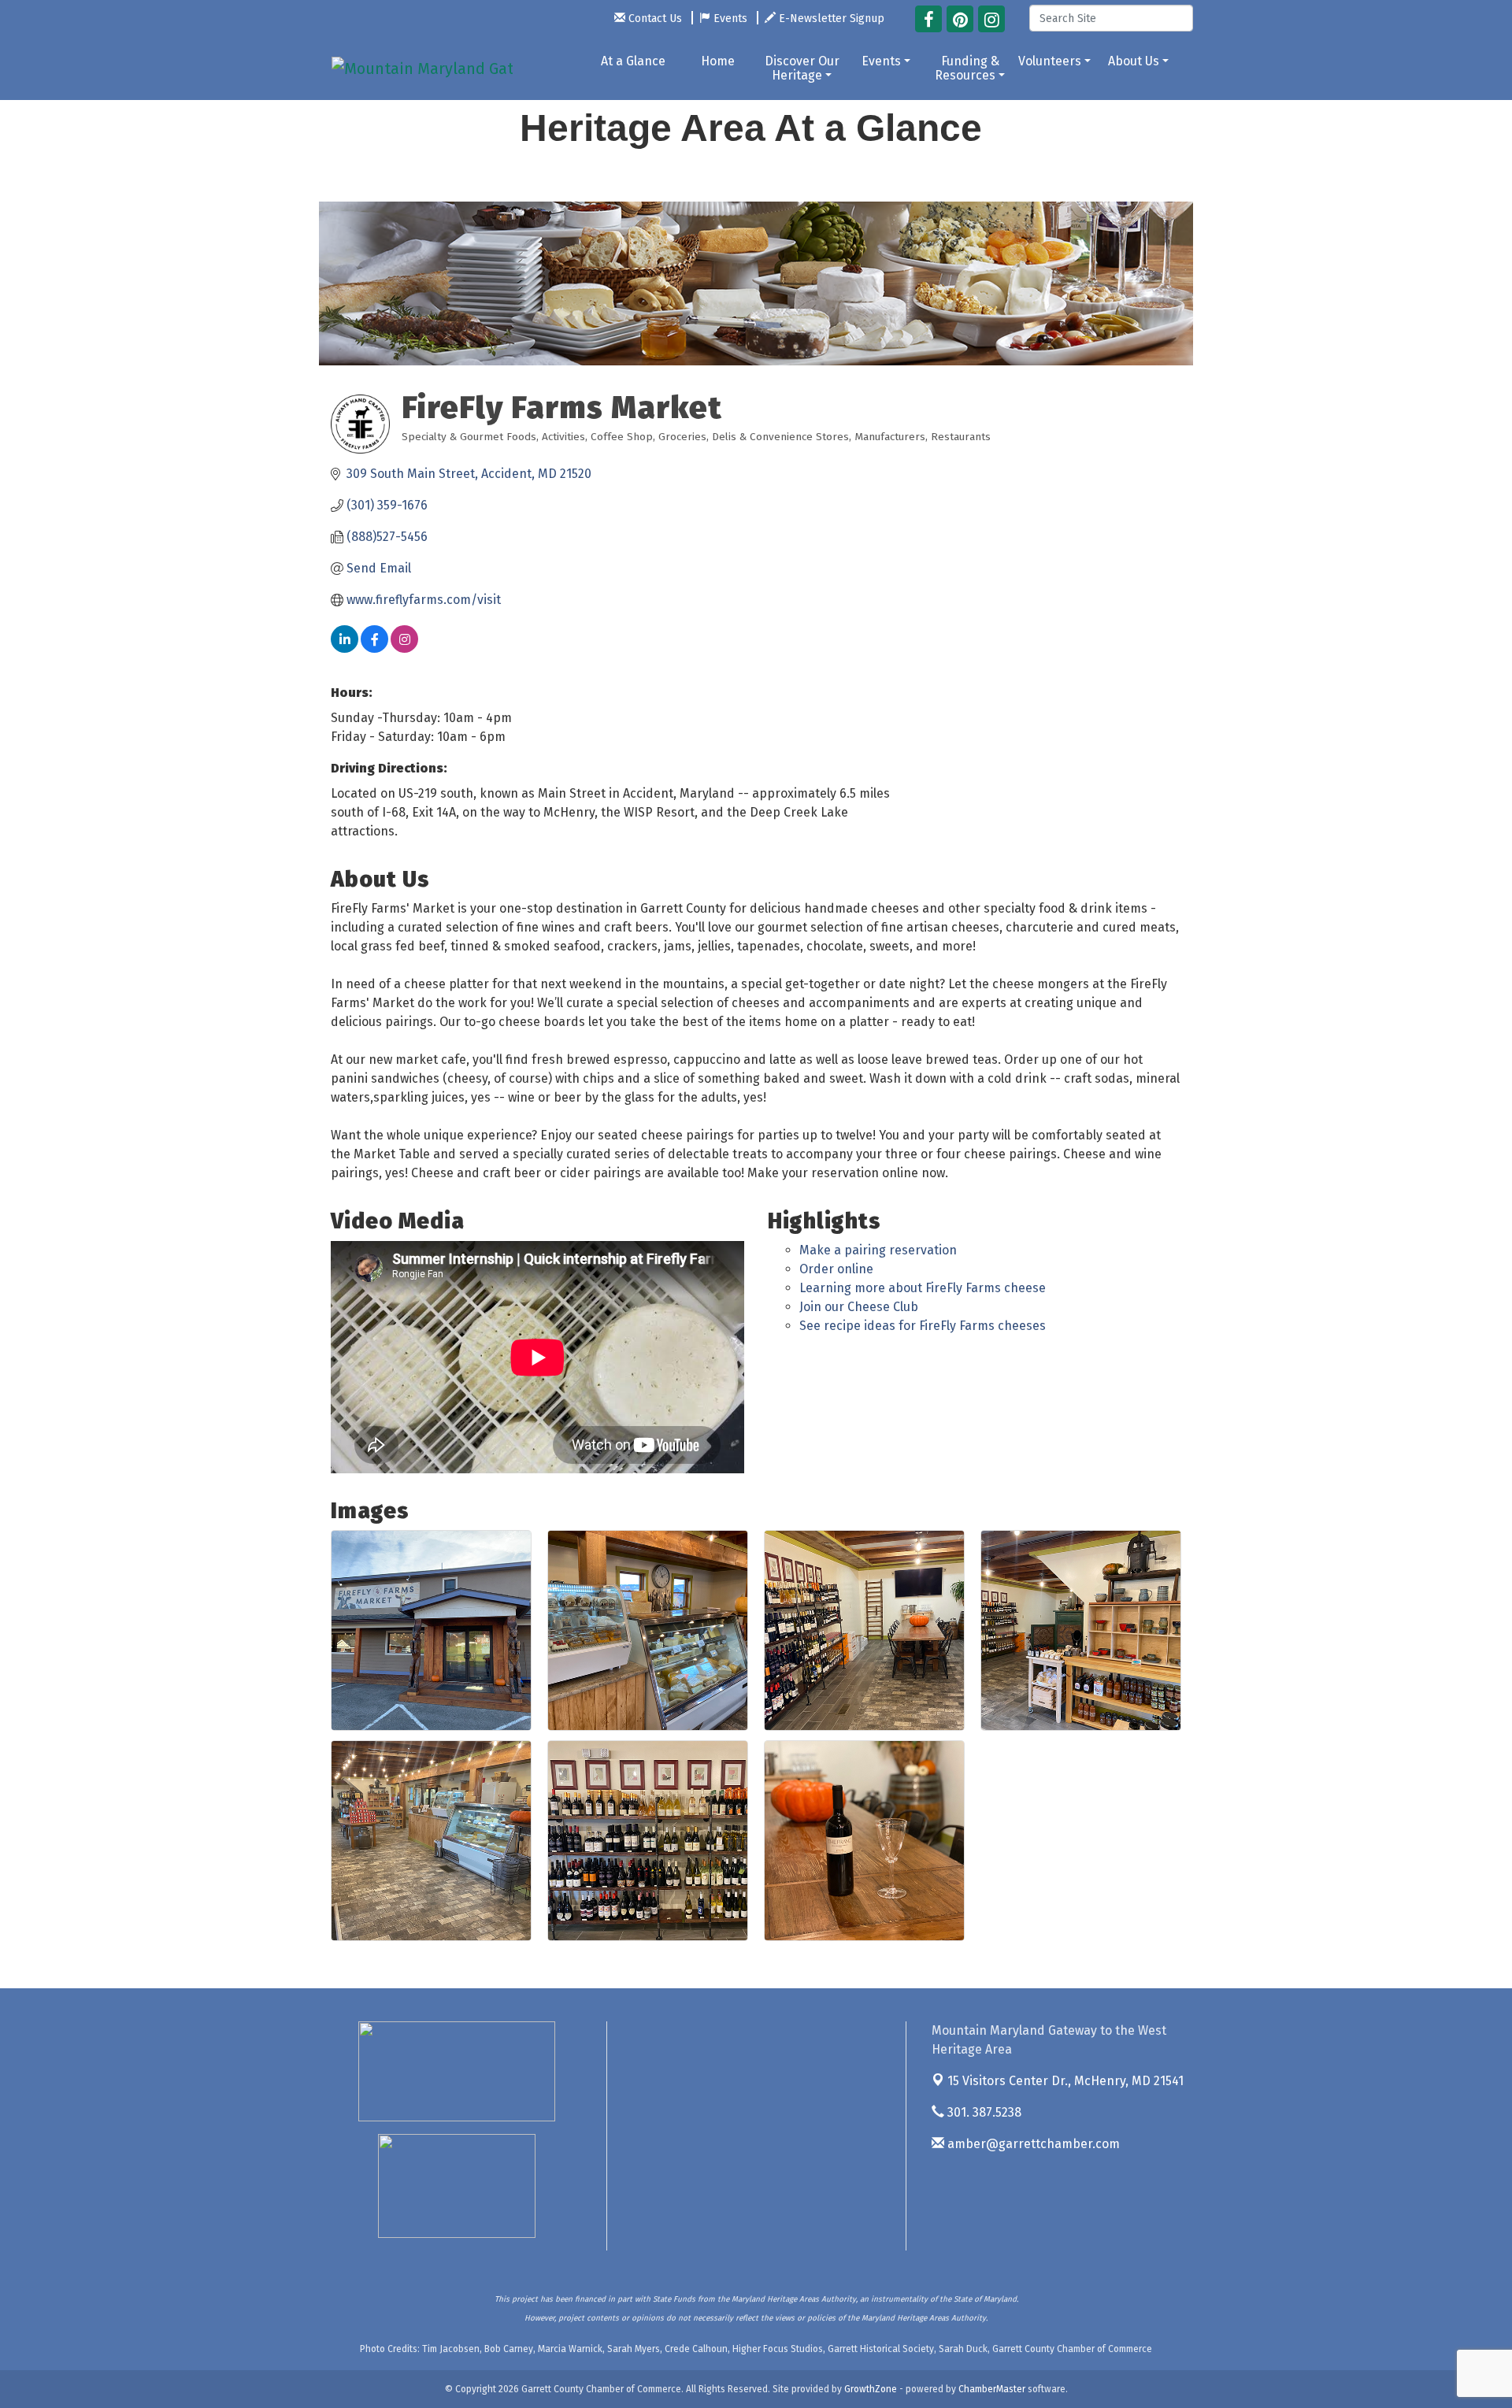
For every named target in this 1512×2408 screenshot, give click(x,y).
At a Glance (633, 61)
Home (718, 61)
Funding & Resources (967, 68)
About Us (1134, 61)
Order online (836, 1269)
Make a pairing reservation (878, 1250)
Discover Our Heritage (802, 68)
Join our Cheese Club (859, 1307)
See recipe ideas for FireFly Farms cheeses (923, 1326)
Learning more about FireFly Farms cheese (923, 1288)
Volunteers (1050, 61)
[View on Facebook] (374, 648)
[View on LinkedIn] (345, 648)
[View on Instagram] (404, 648)
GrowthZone (871, 2389)
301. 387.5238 (983, 2112)
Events (881, 61)
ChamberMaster (992, 2389)
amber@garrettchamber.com (1032, 2144)
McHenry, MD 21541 (1065, 2081)
